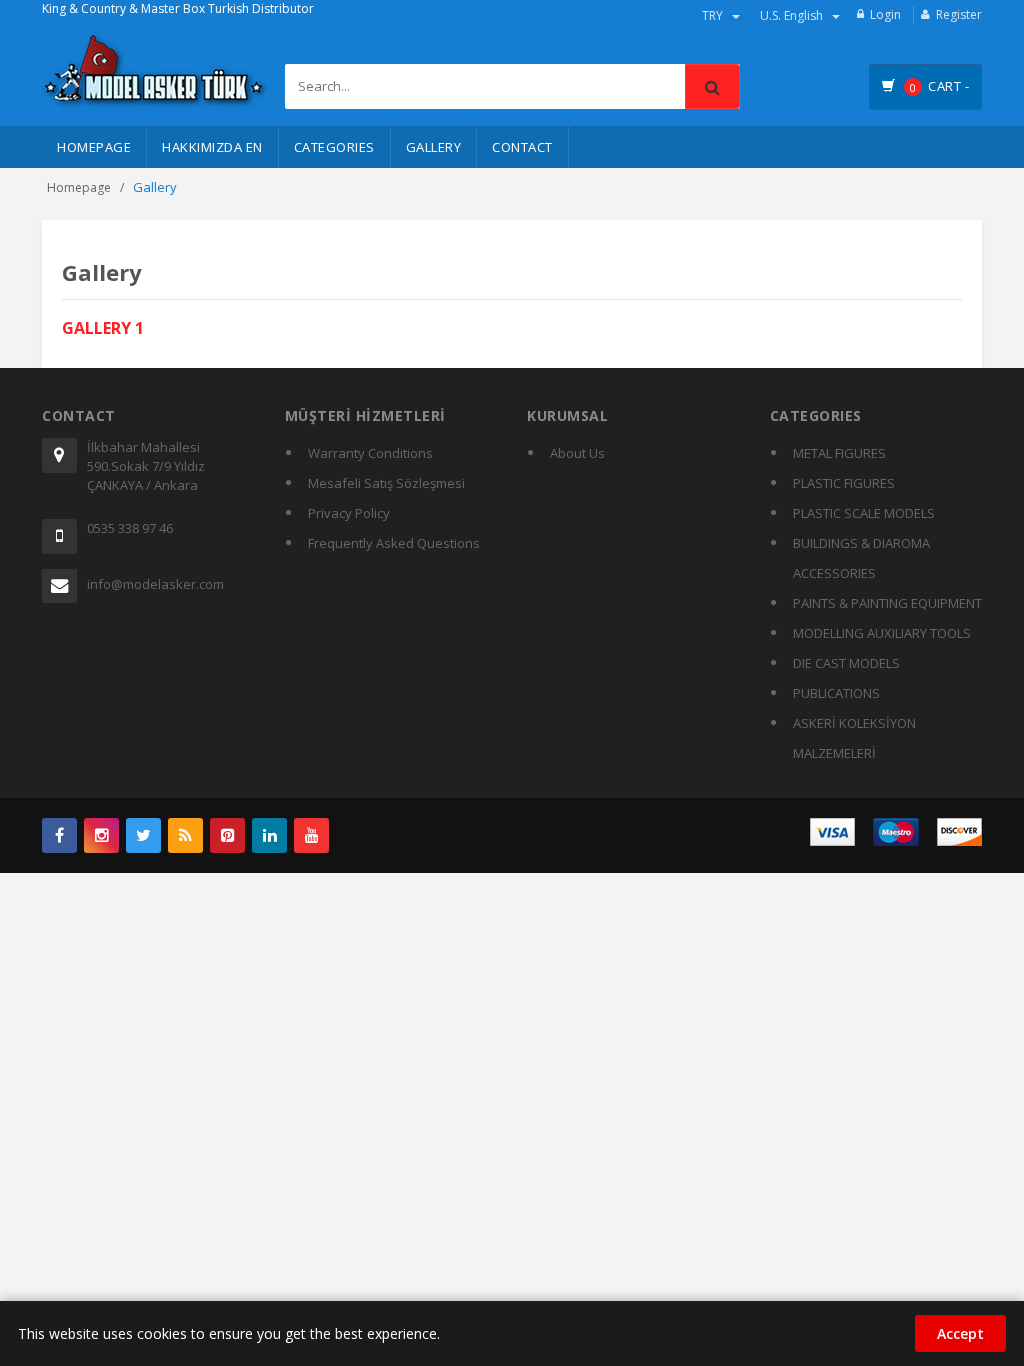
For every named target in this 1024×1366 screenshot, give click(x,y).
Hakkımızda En (212, 147)
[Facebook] (59, 835)
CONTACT (522, 147)
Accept (960, 1333)
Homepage (79, 187)
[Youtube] (311, 835)
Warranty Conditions (370, 453)
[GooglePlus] (101, 835)
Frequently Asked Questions (394, 543)
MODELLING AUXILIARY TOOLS (882, 633)
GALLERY (434, 147)
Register (959, 14)
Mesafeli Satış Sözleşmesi (386, 483)
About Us (577, 453)
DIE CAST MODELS (846, 663)
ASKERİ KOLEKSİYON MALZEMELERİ (854, 738)
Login (885, 14)
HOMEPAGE (94, 147)
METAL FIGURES (839, 453)
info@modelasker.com (155, 584)
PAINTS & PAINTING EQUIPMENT (887, 603)
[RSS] (185, 835)
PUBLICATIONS (836, 693)
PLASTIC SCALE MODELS (864, 513)
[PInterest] (227, 835)
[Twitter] (143, 835)
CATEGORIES (334, 147)
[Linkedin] (269, 835)
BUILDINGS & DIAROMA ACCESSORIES (861, 558)
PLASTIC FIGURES (844, 483)
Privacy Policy (349, 513)
